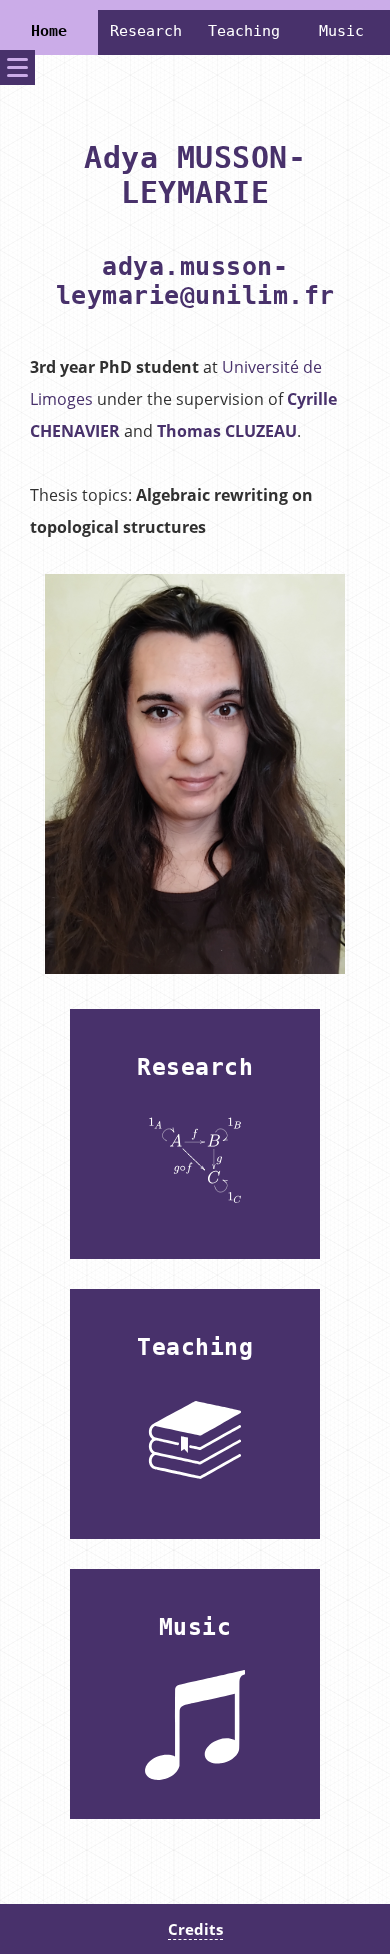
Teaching (244, 31)
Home (49, 31)
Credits (195, 1929)
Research (146, 31)
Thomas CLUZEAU (227, 431)
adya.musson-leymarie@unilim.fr (195, 281)
